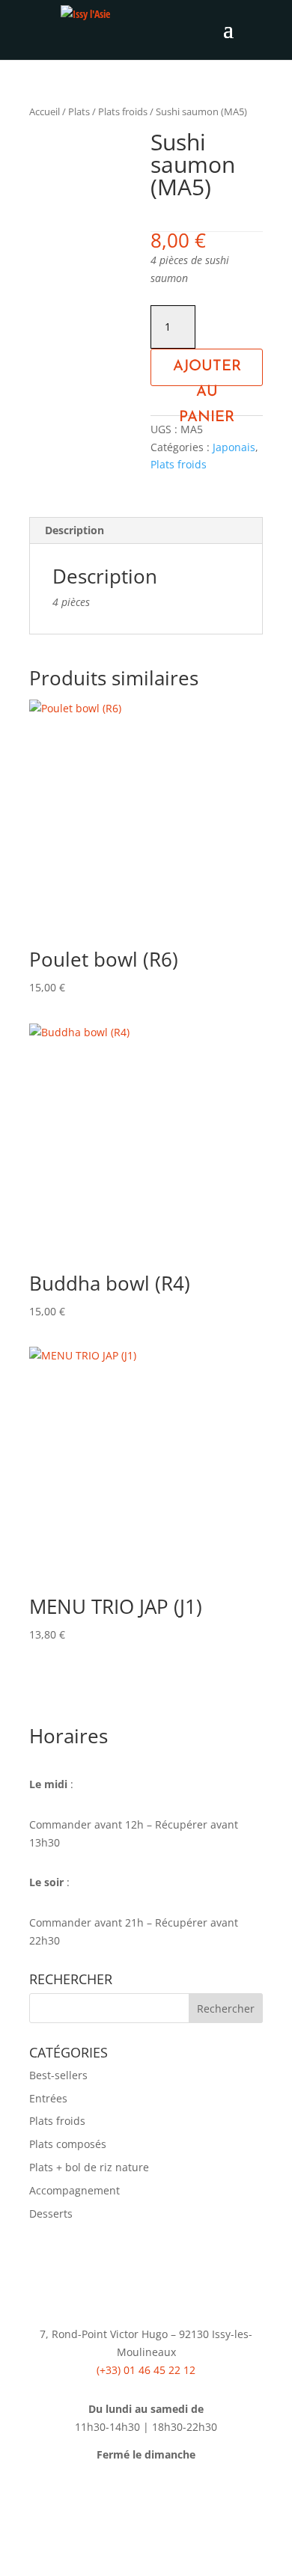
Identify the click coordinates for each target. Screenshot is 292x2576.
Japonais (234, 447)
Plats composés (68, 2144)
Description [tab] (74, 530)
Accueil (45, 111)
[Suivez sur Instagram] (161, 2498)
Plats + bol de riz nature (89, 2167)
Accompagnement (74, 2190)
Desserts (51, 2214)
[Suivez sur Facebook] (131, 2498)
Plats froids (123, 111)
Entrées (48, 2098)
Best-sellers (58, 2075)
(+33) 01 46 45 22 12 (146, 2370)
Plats (79, 111)
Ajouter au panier (207, 373)
